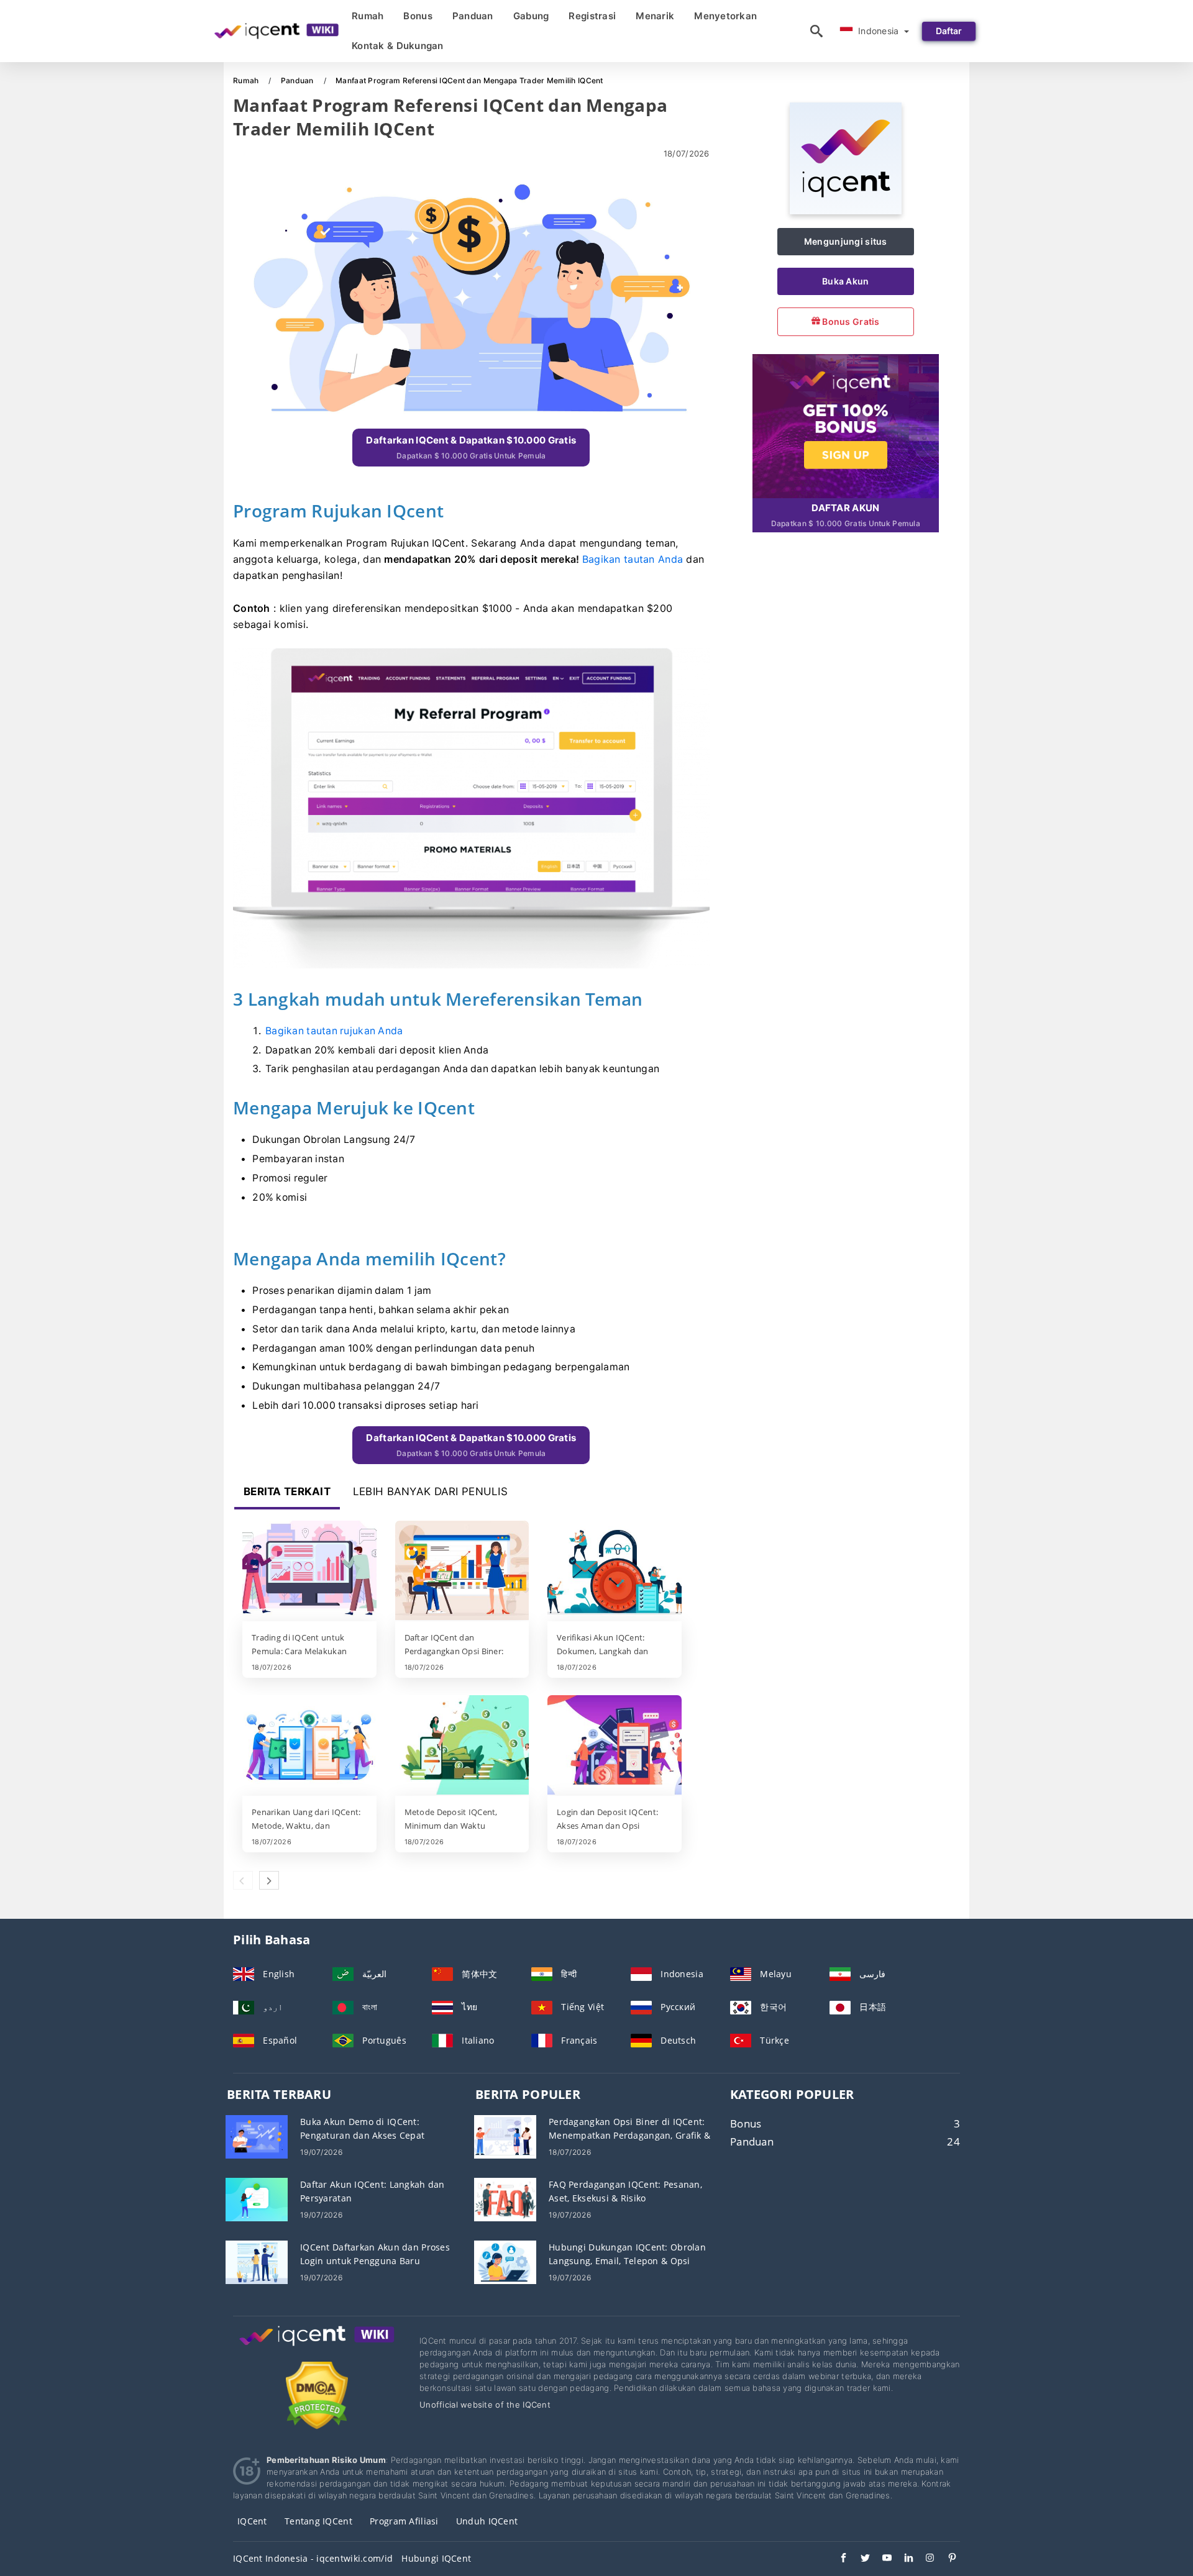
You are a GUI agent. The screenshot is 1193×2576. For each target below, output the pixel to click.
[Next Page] (269, 1880)
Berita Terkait (287, 1491)
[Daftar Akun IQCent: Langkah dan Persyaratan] (257, 2199)
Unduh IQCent (487, 2521)
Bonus (418, 16)
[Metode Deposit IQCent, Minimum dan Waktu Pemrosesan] (462, 1746)
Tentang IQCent (318, 2521)
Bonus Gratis (850, 321)
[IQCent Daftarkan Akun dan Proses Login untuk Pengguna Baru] (257, 2261)
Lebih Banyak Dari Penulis (430, 1491)
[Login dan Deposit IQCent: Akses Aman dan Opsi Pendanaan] (615, 1746)
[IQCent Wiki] (317, 2347)
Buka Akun (846, 281)
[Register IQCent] (846, 425)
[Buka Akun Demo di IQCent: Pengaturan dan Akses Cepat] (257, 2136)
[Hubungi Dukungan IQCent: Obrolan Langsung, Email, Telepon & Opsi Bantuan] (505, 2261)
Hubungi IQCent (436, 2558)
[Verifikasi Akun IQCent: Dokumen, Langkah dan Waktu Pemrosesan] (615, 1572)
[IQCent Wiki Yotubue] (881, 2559)
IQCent (252, 2521)
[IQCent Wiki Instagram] (924, 2559)
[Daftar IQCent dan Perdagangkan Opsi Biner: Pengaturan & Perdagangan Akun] (462, 1572)
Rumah (368, 16)
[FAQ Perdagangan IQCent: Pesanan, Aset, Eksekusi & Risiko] (505, 2199)
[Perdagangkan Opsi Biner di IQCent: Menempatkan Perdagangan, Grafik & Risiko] (505, 2136)
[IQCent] (846, 211)
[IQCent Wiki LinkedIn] (903, 2559)
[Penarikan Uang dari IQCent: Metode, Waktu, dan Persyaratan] (309, 1746)
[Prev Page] (243, 1880)
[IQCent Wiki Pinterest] (946, 2559)
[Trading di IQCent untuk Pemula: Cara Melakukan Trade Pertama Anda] (309, 1572)
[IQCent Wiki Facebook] (837, 2559)
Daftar (949, 31)
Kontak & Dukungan (398, 46)
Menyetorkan (725, 16)
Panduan (473, 16)
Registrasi (592, 16)
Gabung (531, 16)
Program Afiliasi (404, 2521)
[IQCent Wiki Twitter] (859, 2559)
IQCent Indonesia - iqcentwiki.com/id (313, 2558)
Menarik (655, 16)
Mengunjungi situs (846, 241)
